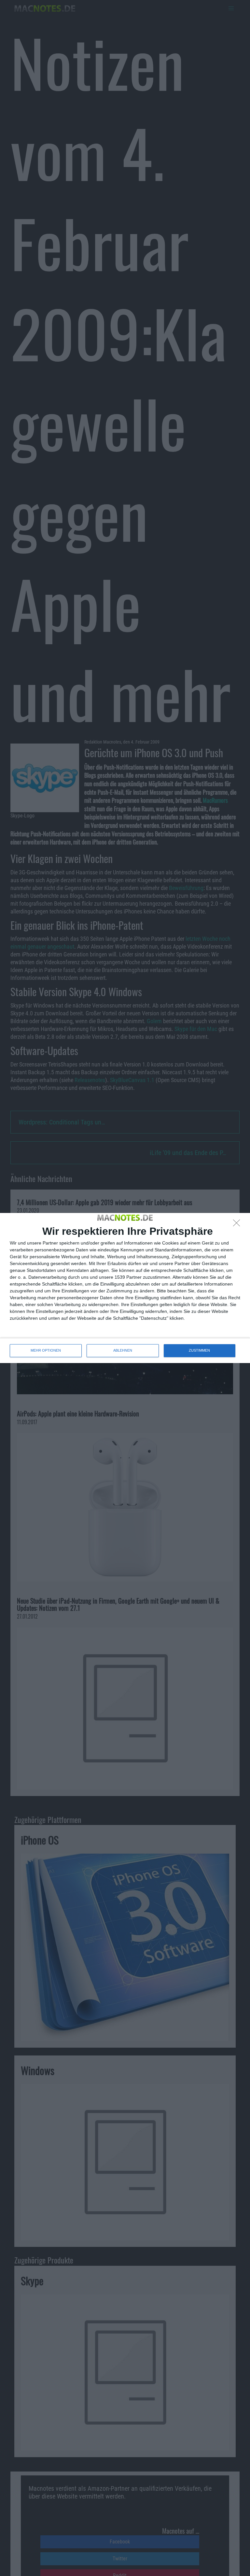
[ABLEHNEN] (238, 1225)
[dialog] (125, 1288)
